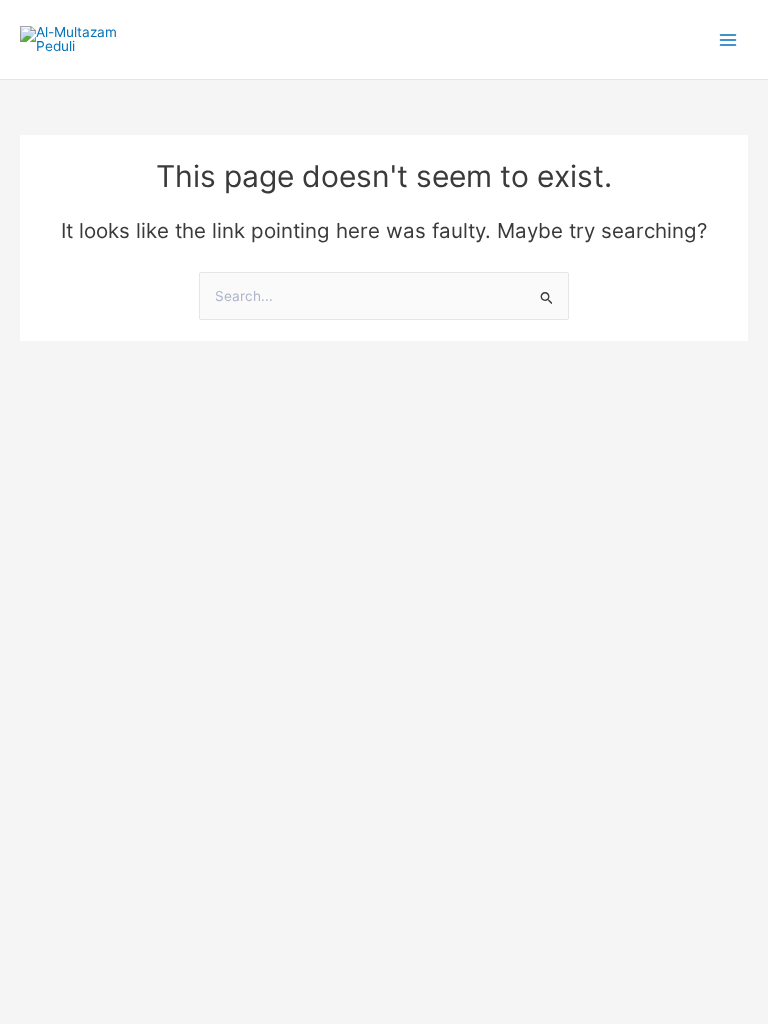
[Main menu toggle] (728, 39)
